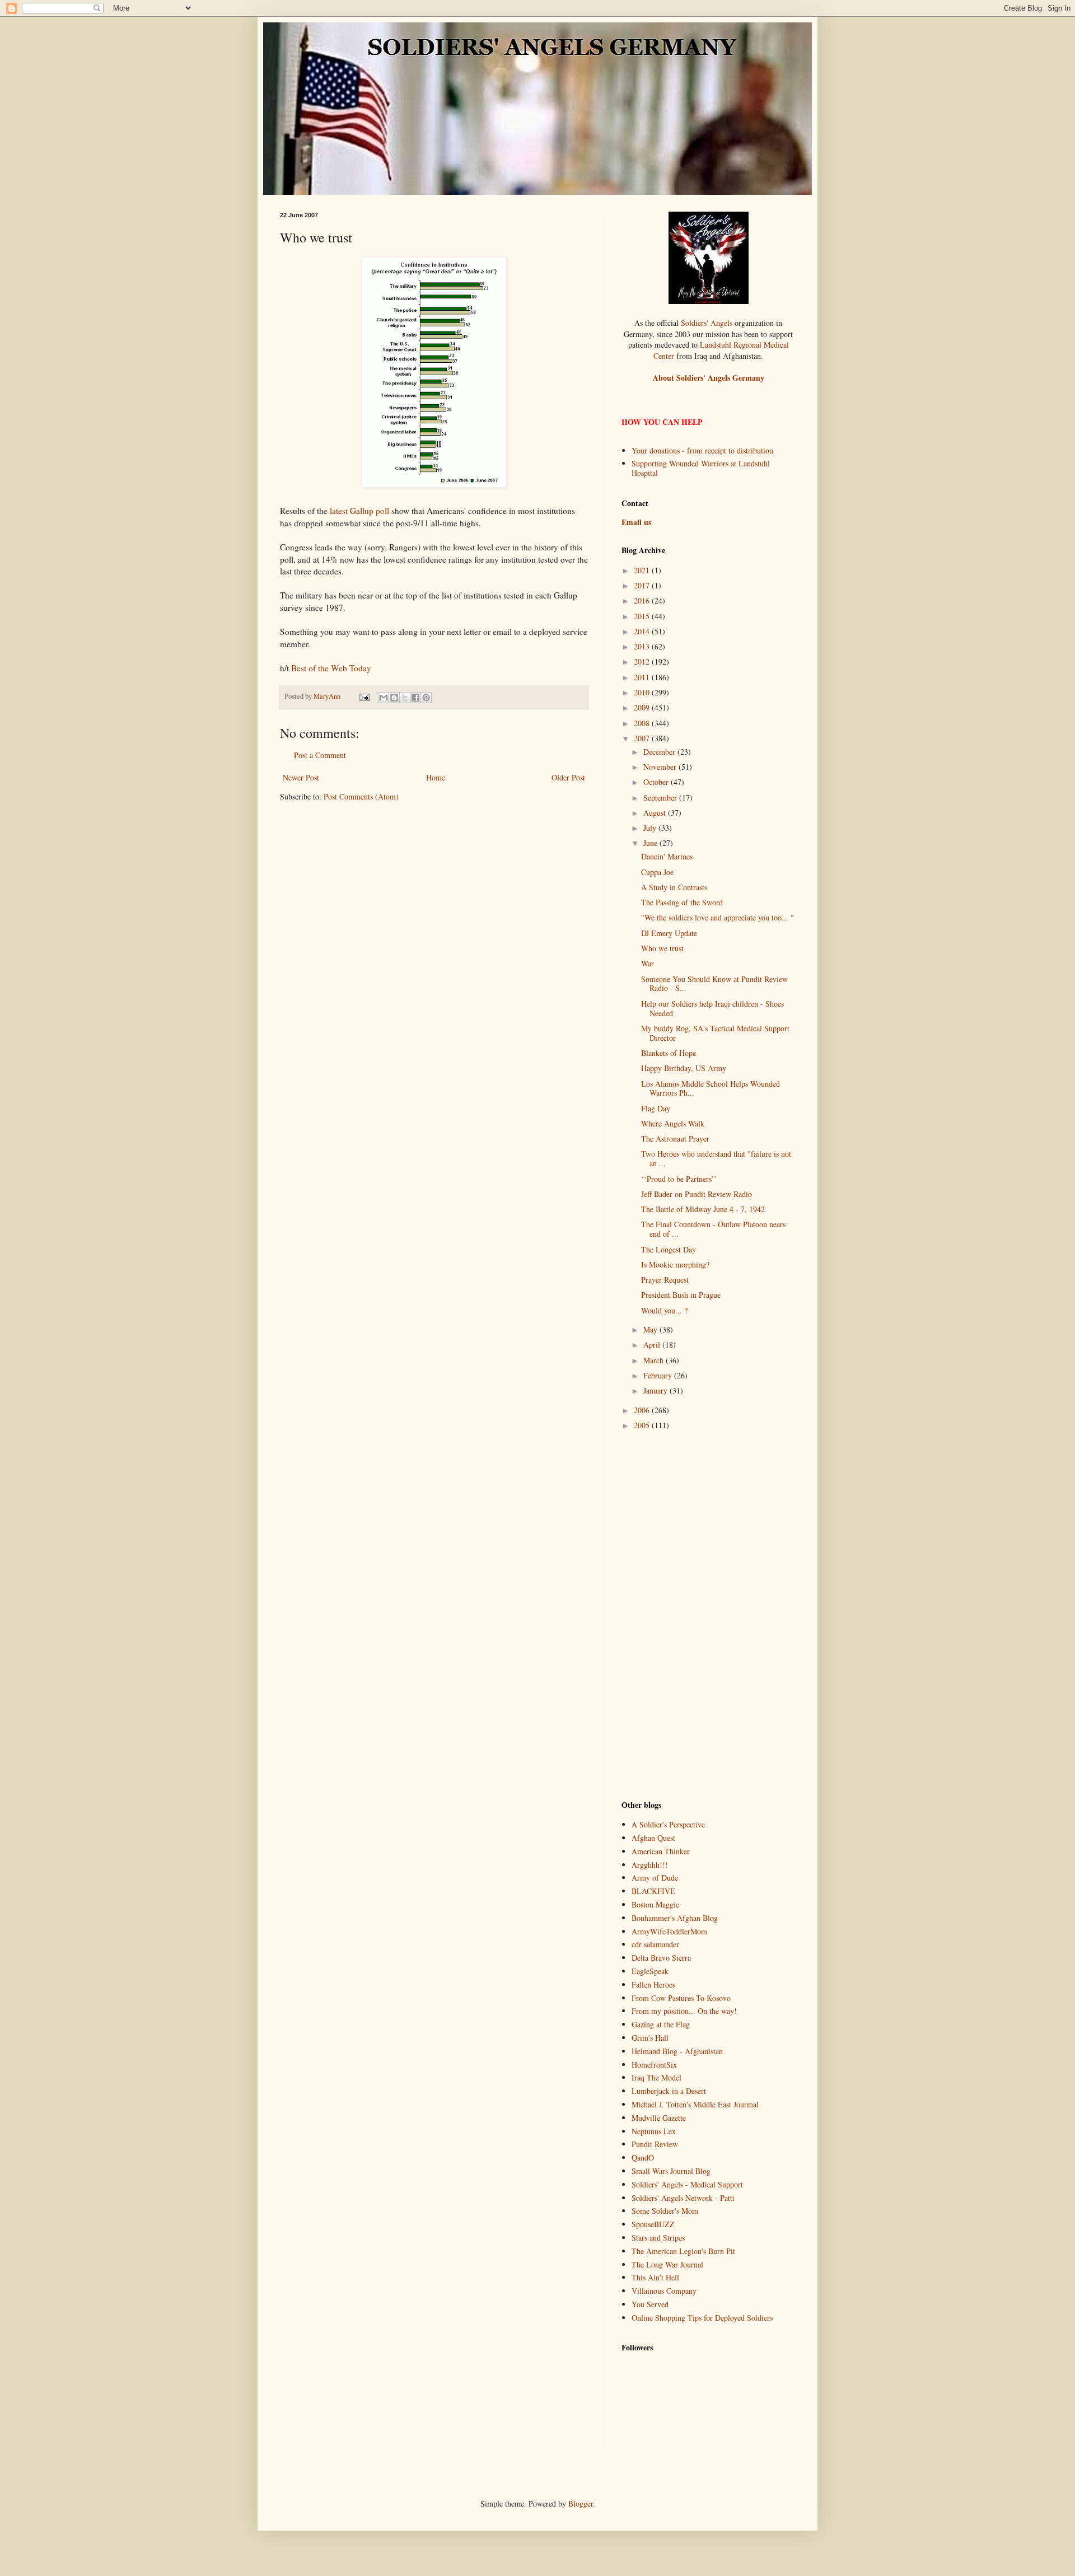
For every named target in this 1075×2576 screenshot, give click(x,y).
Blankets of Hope (669, 1053)
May (651, 1329)
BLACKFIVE (653, 1891)
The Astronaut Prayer (675, 1139)
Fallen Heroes (653, 1984)
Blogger (581, 2503)
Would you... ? (664, 1310)
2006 (643, 1410)
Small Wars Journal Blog (671, 2171)
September (661, 798)
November (661, 767)
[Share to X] (405, 698)
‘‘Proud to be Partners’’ (679, 1179)
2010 (643, 692)
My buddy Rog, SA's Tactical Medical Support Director (715, 1033)
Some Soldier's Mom (665, 2211)
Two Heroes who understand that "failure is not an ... (716, 1158)
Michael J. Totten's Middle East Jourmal (695, 2104)
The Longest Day (669, 1249)
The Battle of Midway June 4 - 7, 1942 (703, 1209)
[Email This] (384, 698)
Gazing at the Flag (661, 2024)
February (659, 1375)
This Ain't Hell (655, 2277)
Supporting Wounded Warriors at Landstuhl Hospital (701, 468)
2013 (643, 646)
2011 (643, 677)
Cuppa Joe (657, 872)
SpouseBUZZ (653, 2224)
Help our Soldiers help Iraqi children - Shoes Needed (712, 1008)
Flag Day (656, 1108)
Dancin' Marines (667, 856)
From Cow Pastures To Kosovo (681, 1998)
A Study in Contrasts (674, 887)
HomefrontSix (654, 2065)
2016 (643, 600)
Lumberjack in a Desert (669, 2091)
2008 (643, 723)
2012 (643, 661)
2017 (643, 585)
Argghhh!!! (650, 1865)
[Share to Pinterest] (426, 698)
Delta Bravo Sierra (661, 1958)
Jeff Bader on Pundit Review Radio (697, 1194)
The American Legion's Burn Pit (683, 2251)
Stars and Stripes (658, 2238)
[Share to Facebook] (415, 698)
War (648, 963)
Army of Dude (655, 1878)
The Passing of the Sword (682, 902)
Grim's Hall (650, 2038)
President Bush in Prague (681, 1295)
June (651, 843)
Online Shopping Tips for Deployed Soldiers (702, 2318)
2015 (643, 616)
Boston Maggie (655, 1904)
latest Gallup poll (359, 511)
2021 (643, 570)
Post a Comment (320, 755)
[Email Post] (364, 696)
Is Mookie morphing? (675, 1264)
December (660, 752)
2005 (643, 1425)
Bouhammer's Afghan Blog (675, 1918)
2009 (643, 707)
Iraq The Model (656, 2077)
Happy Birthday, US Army (684, 1068)
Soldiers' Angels (707, 323)
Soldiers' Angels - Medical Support (687, 2184)
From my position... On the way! (684, 2011)
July (651, 828)
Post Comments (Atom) (361, 796)
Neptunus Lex (654, 2131)
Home (436, 777)
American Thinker (661, 1851)
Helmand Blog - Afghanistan (677, 2051)
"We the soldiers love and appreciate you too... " (718, 917)
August (656, 813)
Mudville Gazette (659, 2118)
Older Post (568, 777)
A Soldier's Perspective (668, 1824)
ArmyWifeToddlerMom (669, 1931)
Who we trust (662, 948)
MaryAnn (328, 696)
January (656, 1390)
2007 (643, 738)
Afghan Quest (653, 1838)
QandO (643, 2157)
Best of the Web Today (331, 668)
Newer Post (301, 777)
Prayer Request (665, 1280)
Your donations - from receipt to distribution (702, 450)
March (655, 1360)
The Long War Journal (667, 2264)
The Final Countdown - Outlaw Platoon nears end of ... (713, 1229)
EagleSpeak (650, 1971)
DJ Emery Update (669, 933)
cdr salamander (655, 1944)
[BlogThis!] (394, 698)
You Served (650, 2304)
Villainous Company (664, 2291)
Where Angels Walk (673, 1123)
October (657, 782)
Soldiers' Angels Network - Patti (683, 2198)
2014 (643, 631)
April (653, 1345)
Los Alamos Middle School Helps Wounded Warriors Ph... (711, 1088)
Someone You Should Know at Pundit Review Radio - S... (714, 984)
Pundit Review (655, 2144)
